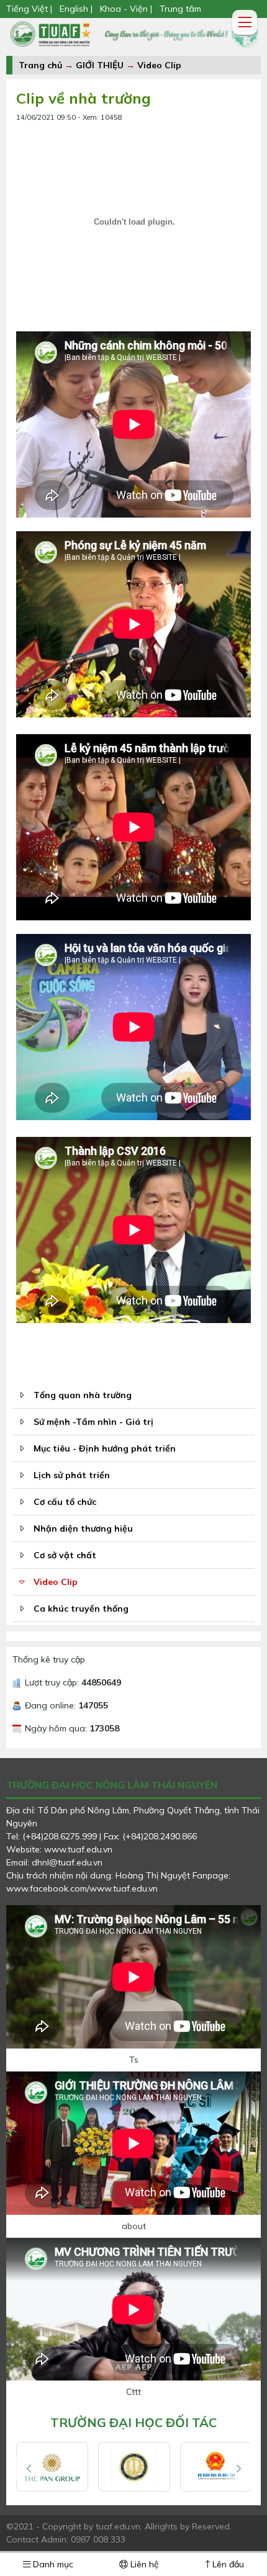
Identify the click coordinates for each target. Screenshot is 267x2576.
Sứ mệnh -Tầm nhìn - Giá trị (93, 1422)
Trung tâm (180, 9)
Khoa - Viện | (126, 9)
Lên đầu (227, 2564)
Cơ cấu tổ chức (65, 1502)
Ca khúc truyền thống (81, 1609)
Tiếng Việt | (30, 9)
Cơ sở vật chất (65, 1555)
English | (76, 9)
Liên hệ (143, 2564)
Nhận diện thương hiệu (83, 1528)
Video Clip (159, 65)
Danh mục (52, 2564)
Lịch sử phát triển (72, 1475)
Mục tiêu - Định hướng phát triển (105, 1448)
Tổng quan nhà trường (83, 1395)
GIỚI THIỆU (100, 65)
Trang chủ (40, 65)
